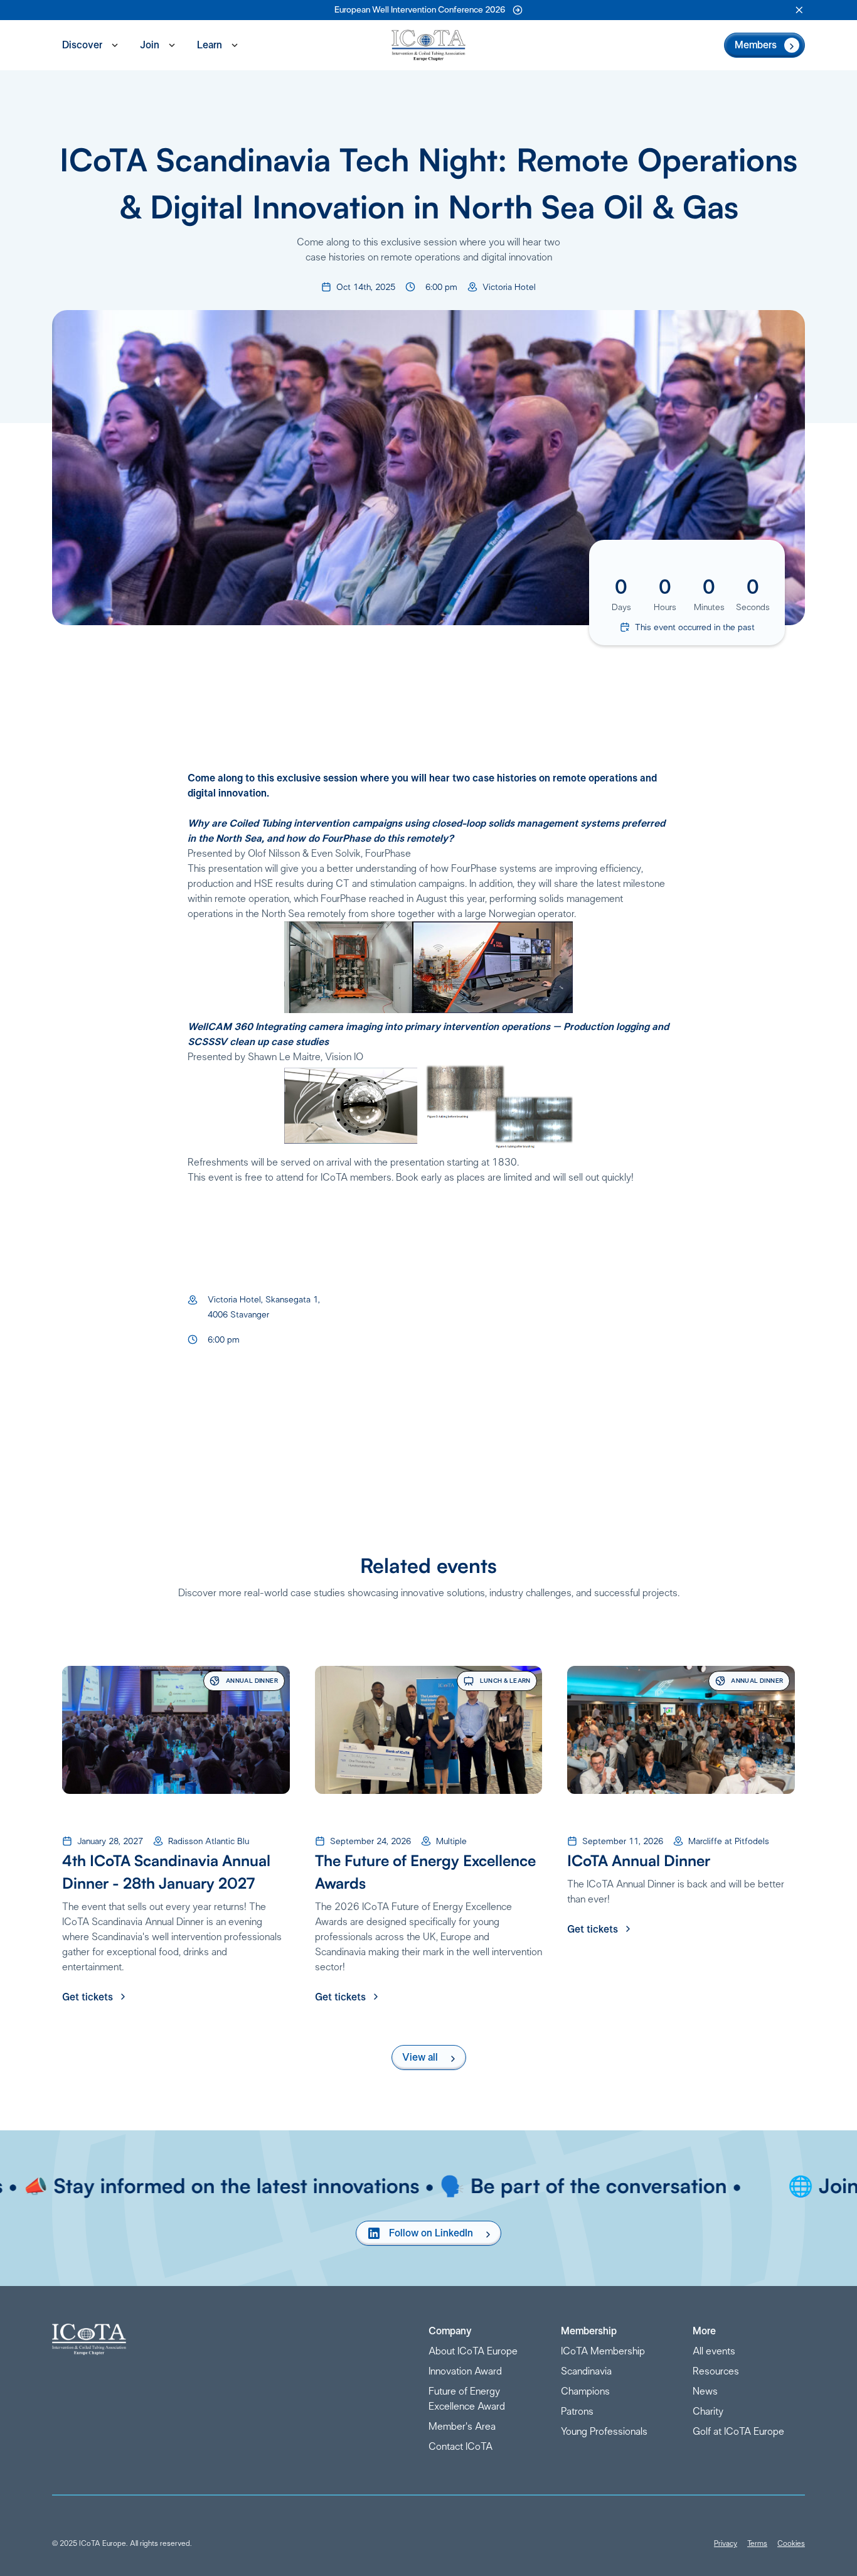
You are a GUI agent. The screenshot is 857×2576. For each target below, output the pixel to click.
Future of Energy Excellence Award (467, 2399)
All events (714, 2351)
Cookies (791, 2543)
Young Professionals (604, 2432)
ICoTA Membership (603, 2351)
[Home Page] (428, 45)
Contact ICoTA (460, 2447)
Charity (708, 2412)
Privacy (726, 2543)
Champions (585, 2391)
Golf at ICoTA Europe (738, 2432)
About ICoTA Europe (473, 2351)
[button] (799, 10)
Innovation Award (465, 2371)
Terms (757, 2543)
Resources (716, 2371)
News (705, 2391)
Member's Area (462, 2427)
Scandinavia (586, 2371)
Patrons (577, 2412)
